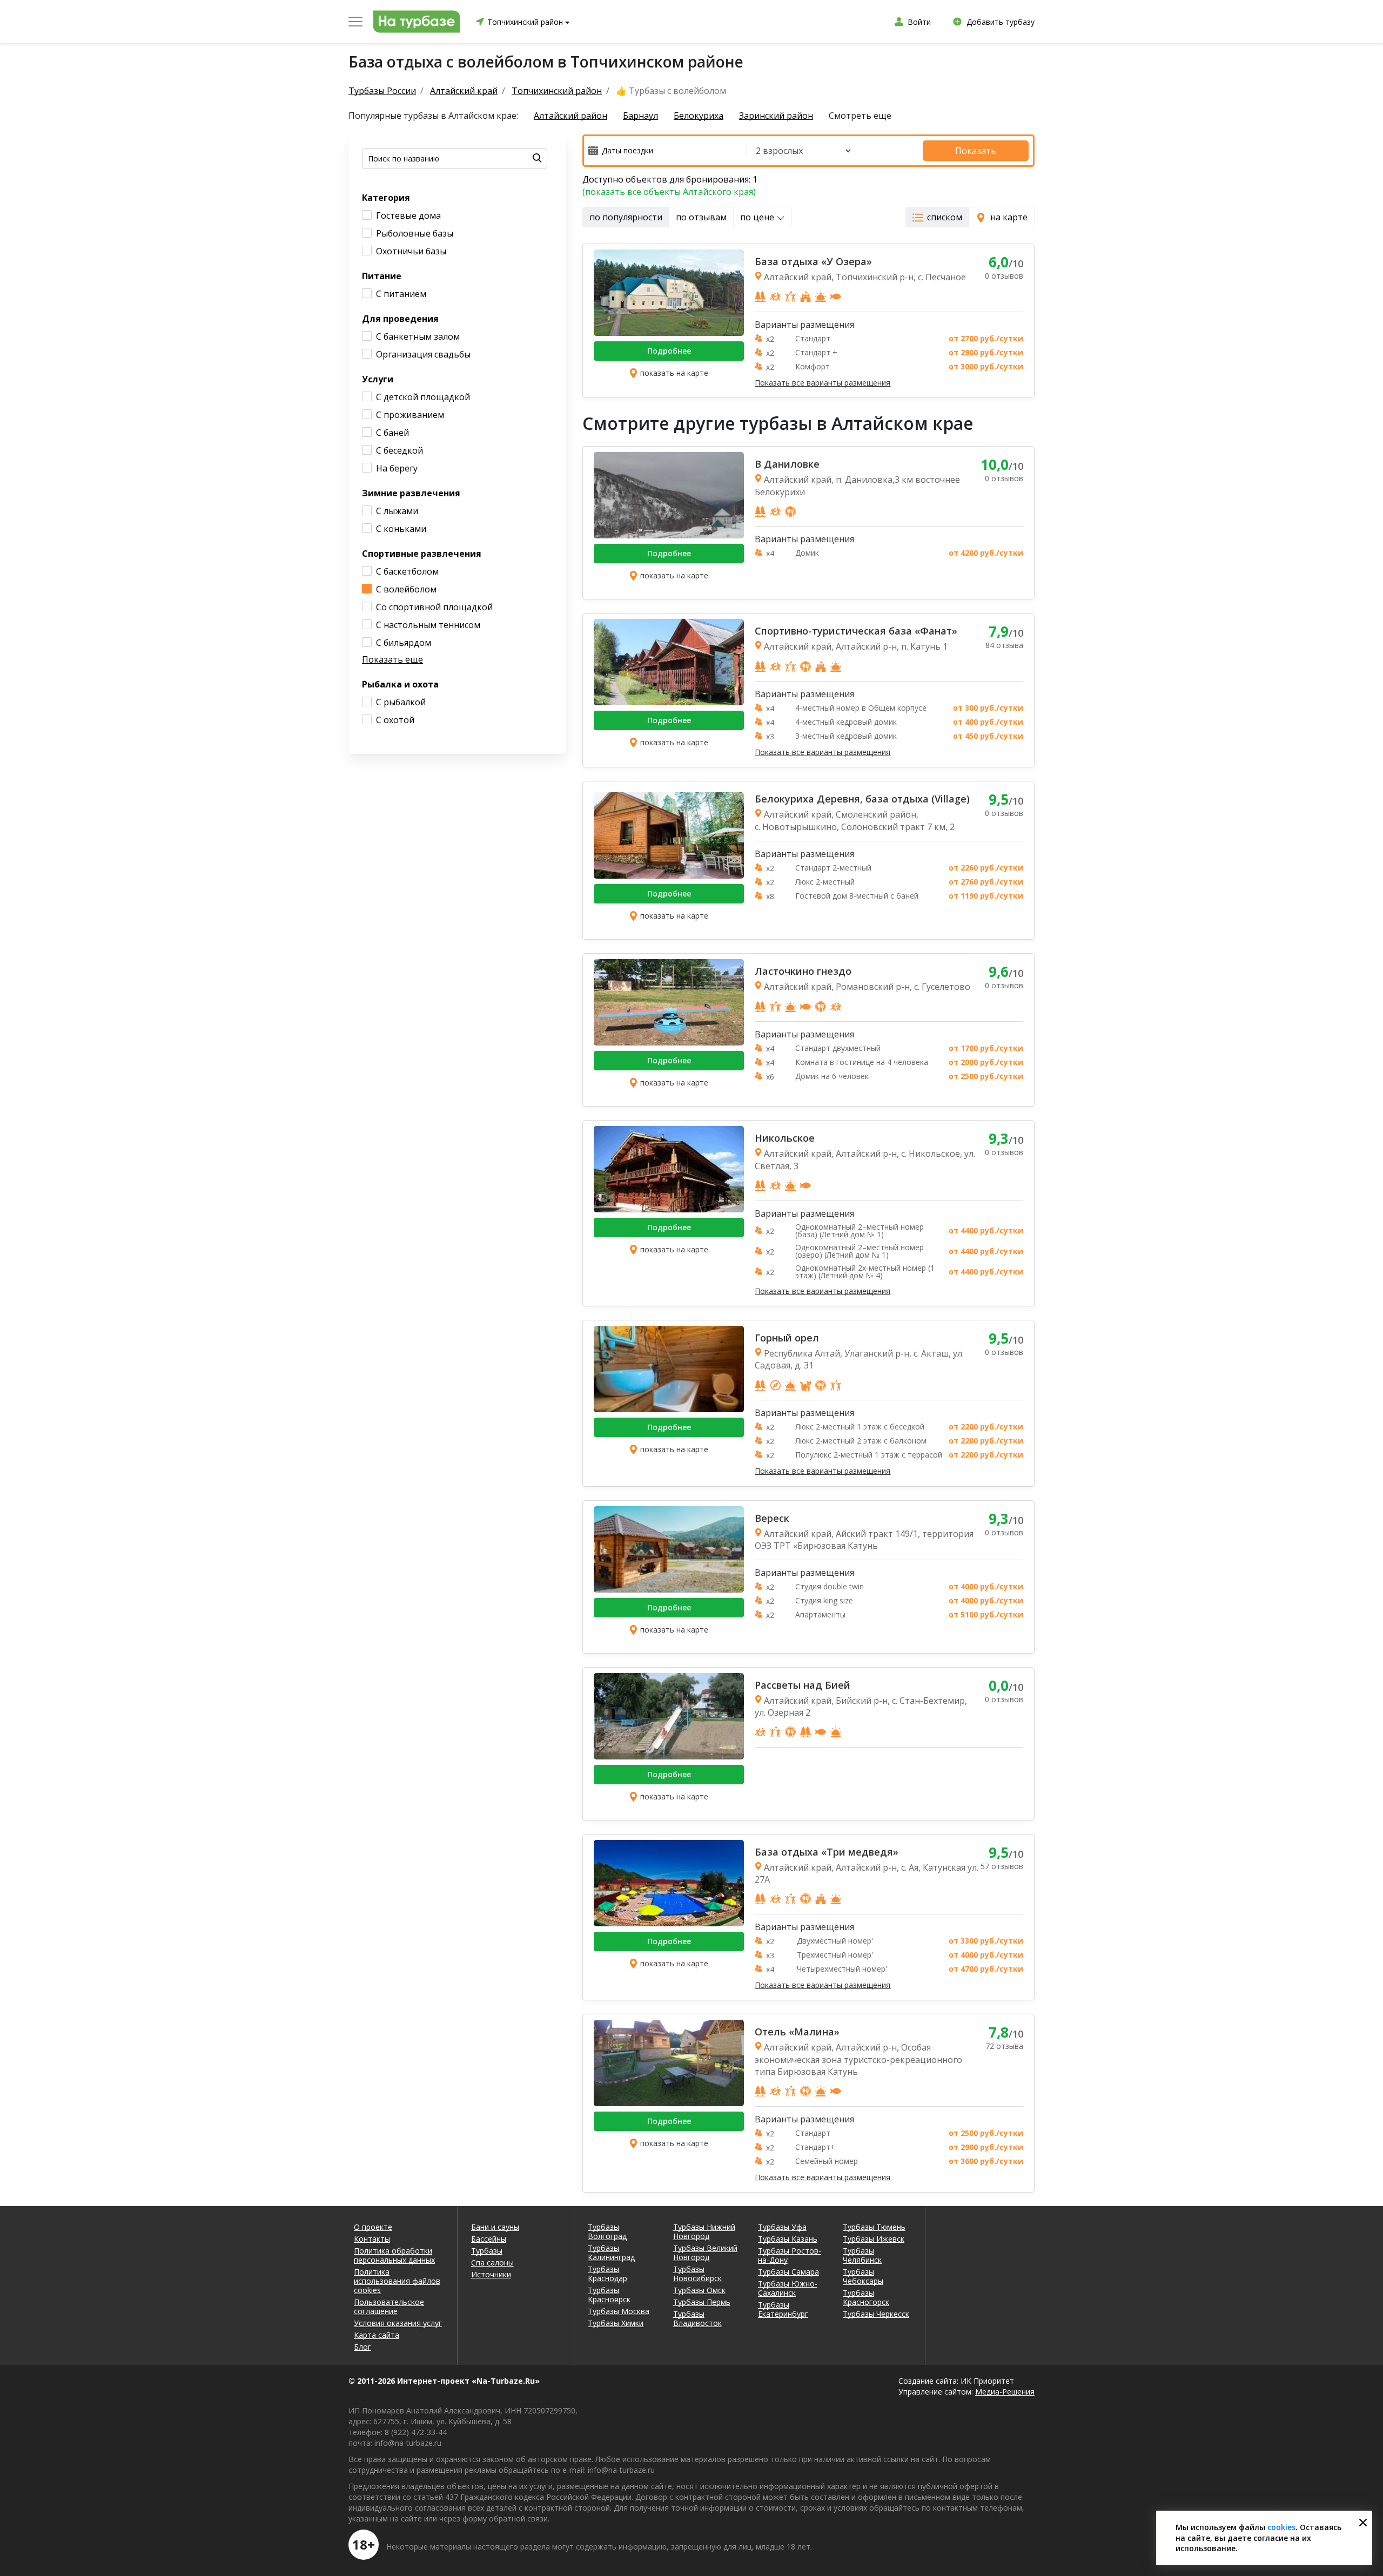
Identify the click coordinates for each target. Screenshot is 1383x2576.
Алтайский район (570, 116)
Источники (491, 2274)
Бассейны (489, 2239)
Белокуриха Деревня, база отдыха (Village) (862, 799)
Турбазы (487, 2251)
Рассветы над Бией (803, 1685)
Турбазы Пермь (702, 2302)
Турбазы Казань (788, 2239)
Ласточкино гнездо (803, 971)
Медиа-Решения (1005, 2392)
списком (945, 217)
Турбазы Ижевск (874, 2239)
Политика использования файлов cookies (397, 2281)
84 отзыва (1004, 645)
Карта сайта (377, 2335)
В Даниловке (787, 464)
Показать (976, 151)
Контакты (372, 2239)
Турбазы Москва (619, 2311)
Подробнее (669, 351)
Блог (362, 2347)
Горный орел (787, 1338)
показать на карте (674, 373)
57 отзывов (1002, 1866)
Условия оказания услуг (398, 2323)
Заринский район (776, 116)
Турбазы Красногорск (866, 2297)
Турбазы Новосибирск (697, 2274)
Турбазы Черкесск (876, 2314)
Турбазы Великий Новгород (705, 2253)
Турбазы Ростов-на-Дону (790, 2255)
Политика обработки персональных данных (394, 2255)
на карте (1009, 217)
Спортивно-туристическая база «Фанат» (856, 631)
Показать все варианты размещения (823, 383)
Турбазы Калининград (611, 2253)
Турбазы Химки (616, 2323)
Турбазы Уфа (782, 2227)
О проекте (373, 2227)
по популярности (626, 217)
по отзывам (701, 217)
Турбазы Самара (788, 2272)
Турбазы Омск (699, 2290)
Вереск (772, 1518)
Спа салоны (492, 2263)
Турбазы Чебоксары (863, 2276)
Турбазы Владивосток (697, 2318)
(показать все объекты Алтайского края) (669, 192)
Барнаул (640, 116)
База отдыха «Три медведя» (827, 1852)
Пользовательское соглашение (389, 2307)
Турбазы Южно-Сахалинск (788, 2288)
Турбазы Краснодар (607, 2274)
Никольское (785, 1138)
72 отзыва (1004, 2046)
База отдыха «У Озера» (813, 261)
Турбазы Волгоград (607, 2231)
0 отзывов (1004, 276)
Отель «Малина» (797, 2032)
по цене (758, 217)
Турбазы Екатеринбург (783, 2309)
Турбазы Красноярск (609, 2295)
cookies (1281, 2527)
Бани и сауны (495, 2227)
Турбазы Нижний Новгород (704, 2231)
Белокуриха (699, 116)
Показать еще (392, 659)
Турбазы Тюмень (874, 2227)
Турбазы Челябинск (862, 2255)
